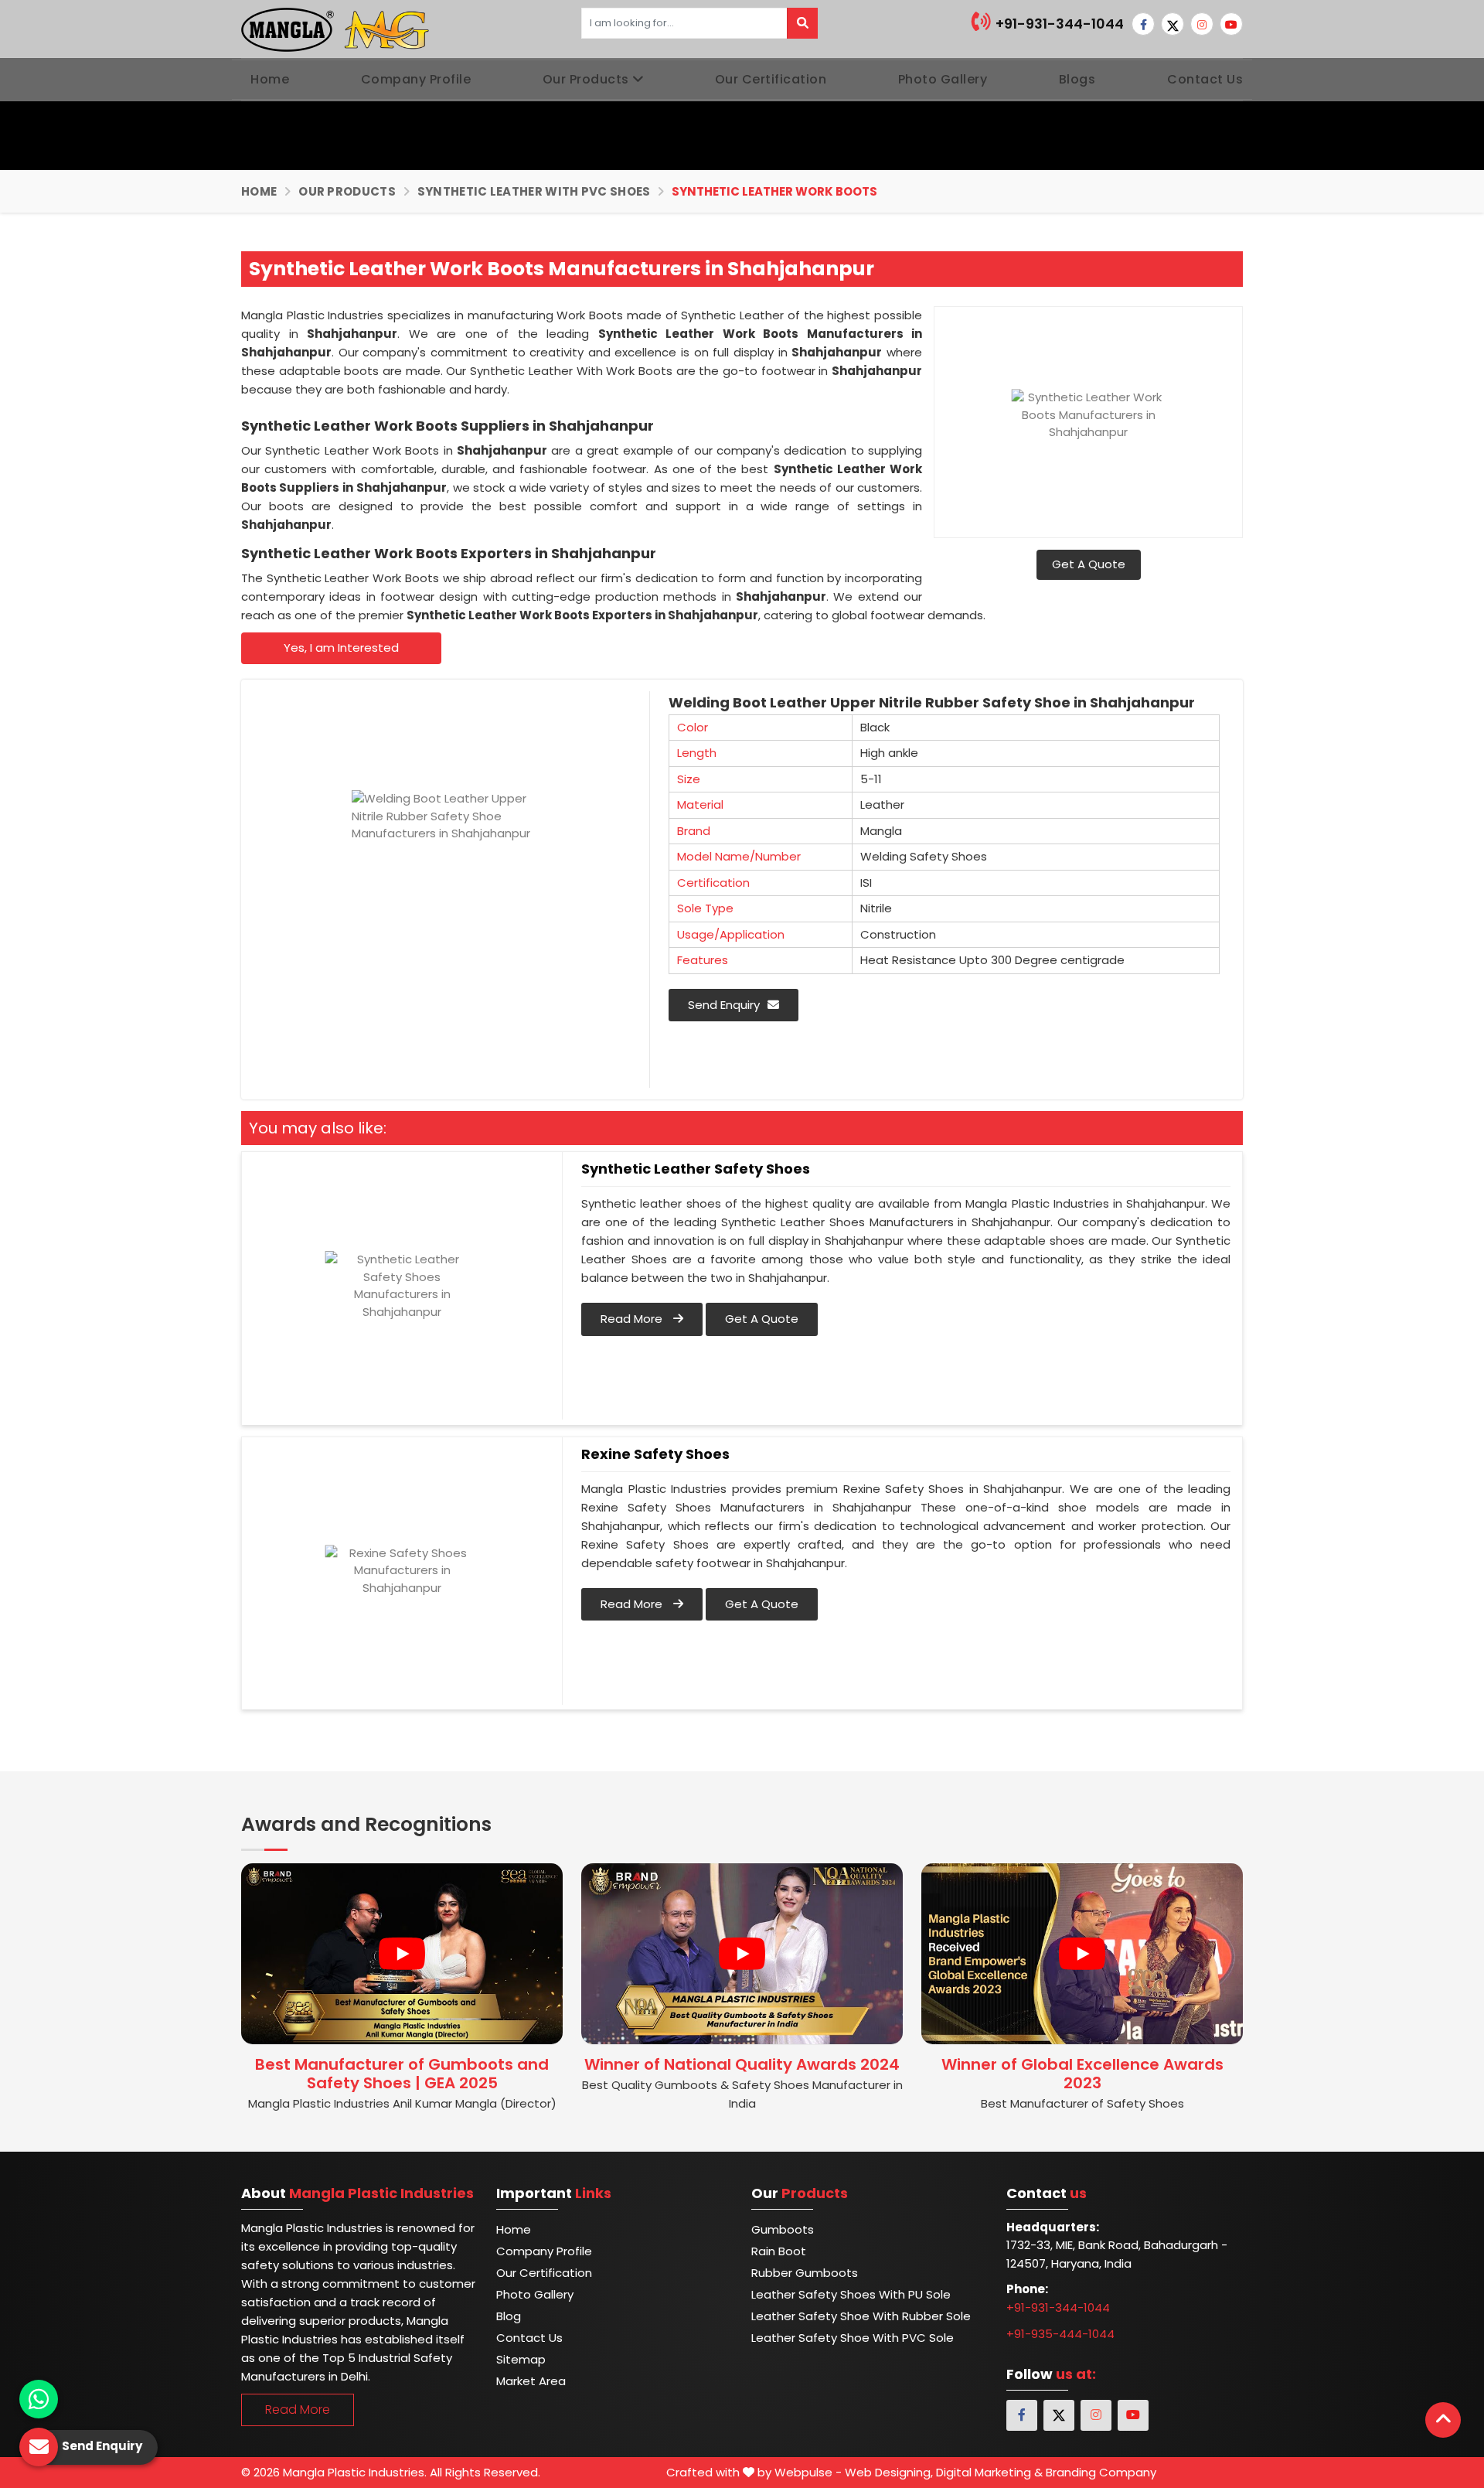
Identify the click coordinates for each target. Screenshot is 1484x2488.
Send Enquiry (724, 1005)
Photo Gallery (943, 79)
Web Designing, (889, 2472)
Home (270, 79)
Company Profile (416, 79)
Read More (633, 1319)
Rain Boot (779, 2251)
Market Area (531, 2381)
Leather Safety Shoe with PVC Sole (853, 2338)
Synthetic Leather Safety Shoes (696, 1169)
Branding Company (1101, 2472)
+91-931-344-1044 (1058, 24)
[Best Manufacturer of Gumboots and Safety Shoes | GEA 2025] (402, 1954)
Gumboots (783, 2229)
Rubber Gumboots (805, 2273)
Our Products (586, 79)
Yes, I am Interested (341, 648)
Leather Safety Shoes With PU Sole (851, 2294)
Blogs (1077, 79)
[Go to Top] (1443, 2420)
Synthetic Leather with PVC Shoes (534, 191)
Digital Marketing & (989, 2472)
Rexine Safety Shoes (655, 1454)
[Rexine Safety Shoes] (402, 1571)
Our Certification (771, 79)
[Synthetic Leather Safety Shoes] (402, 1286)
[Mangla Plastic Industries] (337, 29)
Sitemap (521, 2359)
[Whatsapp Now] (39, 2399)
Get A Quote (1089, 564)
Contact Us (1205, 79)
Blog (509, 2316)
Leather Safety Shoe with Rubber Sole (861, 2316)
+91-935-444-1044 (1060, 2334)
